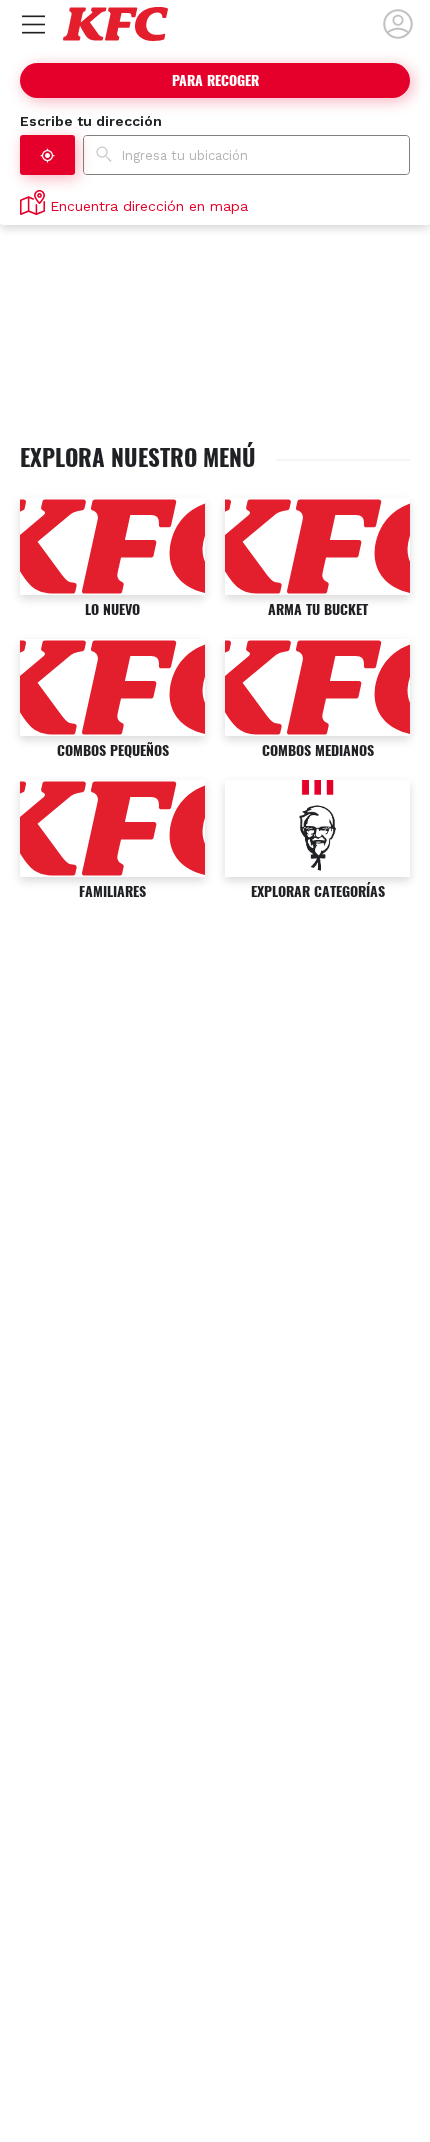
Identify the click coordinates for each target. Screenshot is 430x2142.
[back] (398, 24)
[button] (47, 155)
